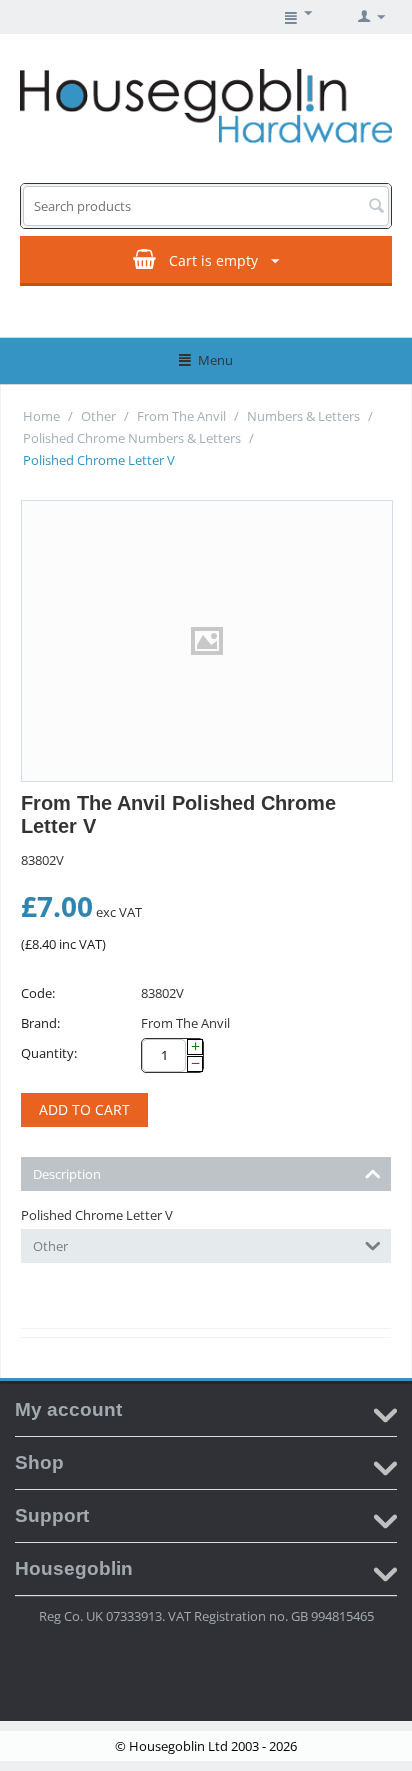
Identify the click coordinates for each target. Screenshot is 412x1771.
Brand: (40, 1023)
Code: (38, 993)
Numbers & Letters (303, 416)
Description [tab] (67, 1174)
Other (98, 416)
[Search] (376, 207)
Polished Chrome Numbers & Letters (132, 438)
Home (41, 416)
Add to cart (84, 1109)
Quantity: (49, 1053)
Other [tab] (50, 1246)
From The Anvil (181, 416)
